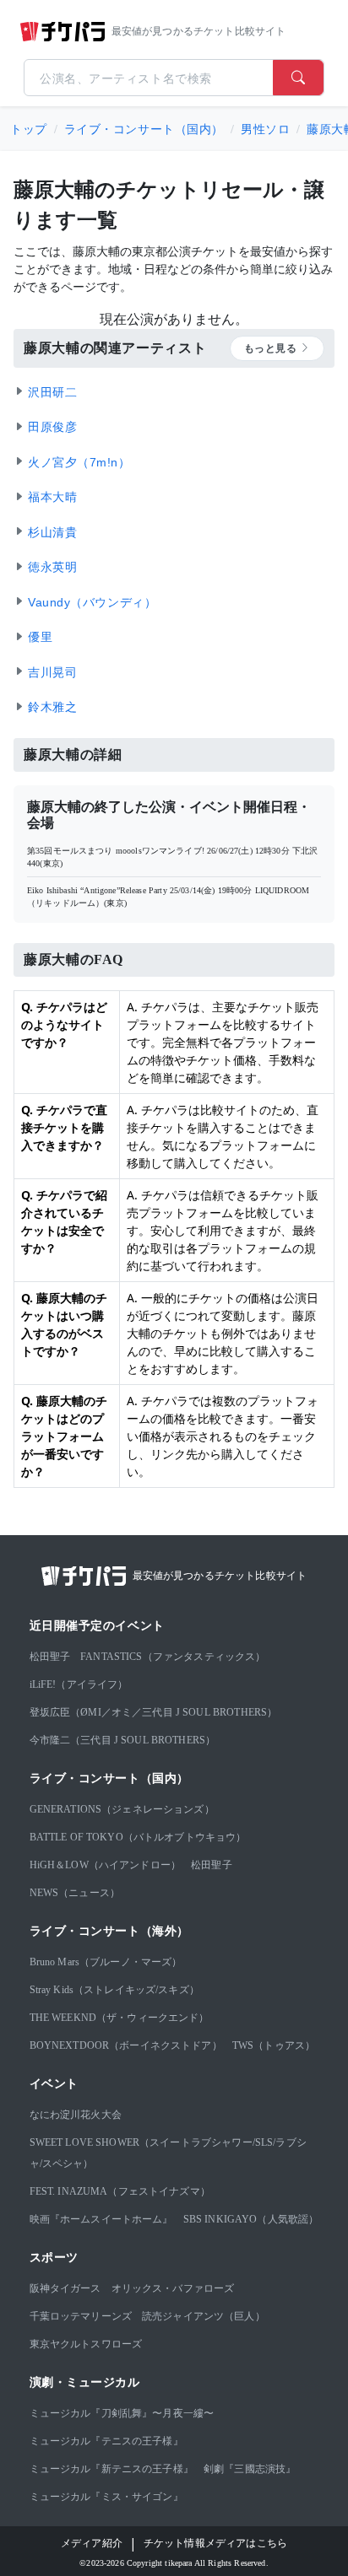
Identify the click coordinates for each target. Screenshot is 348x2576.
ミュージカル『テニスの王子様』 (106, 2441)
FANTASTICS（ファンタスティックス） (173, 1657)
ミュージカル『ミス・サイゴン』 (106, 2497)
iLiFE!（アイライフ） (79, 1684)
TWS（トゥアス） (274, 2045)
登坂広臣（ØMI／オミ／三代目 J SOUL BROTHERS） (154, 1712)
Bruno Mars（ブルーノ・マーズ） (106, 1962)
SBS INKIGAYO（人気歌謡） (251, 2219)
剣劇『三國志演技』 (250, 2469)
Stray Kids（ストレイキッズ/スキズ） (114, 1990)
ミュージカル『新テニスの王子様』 (111, 2469)
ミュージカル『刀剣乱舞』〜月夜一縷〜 (122, 2413)
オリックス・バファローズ (173, 2288)
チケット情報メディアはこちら (215, 2543)
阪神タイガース (65, 2288)
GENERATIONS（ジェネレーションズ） (122, 1809)
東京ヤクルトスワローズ (86, 2344)
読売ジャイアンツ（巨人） (204, 2316)
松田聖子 (50, 1657)
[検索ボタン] (298, 78)
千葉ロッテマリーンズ (81, 2316)
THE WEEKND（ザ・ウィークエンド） (120, 2018)
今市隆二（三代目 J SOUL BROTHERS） (123, 1740)
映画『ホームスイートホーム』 (101, 2219)
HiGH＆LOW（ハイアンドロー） (106, 1865)
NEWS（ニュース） (75, 1893)
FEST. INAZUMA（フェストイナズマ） (120, 2191)
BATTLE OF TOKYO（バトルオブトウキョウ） (138, 1837)
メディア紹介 (92, 2543)
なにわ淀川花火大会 (76, 2115)
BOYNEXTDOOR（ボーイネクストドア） (126, 2045)
